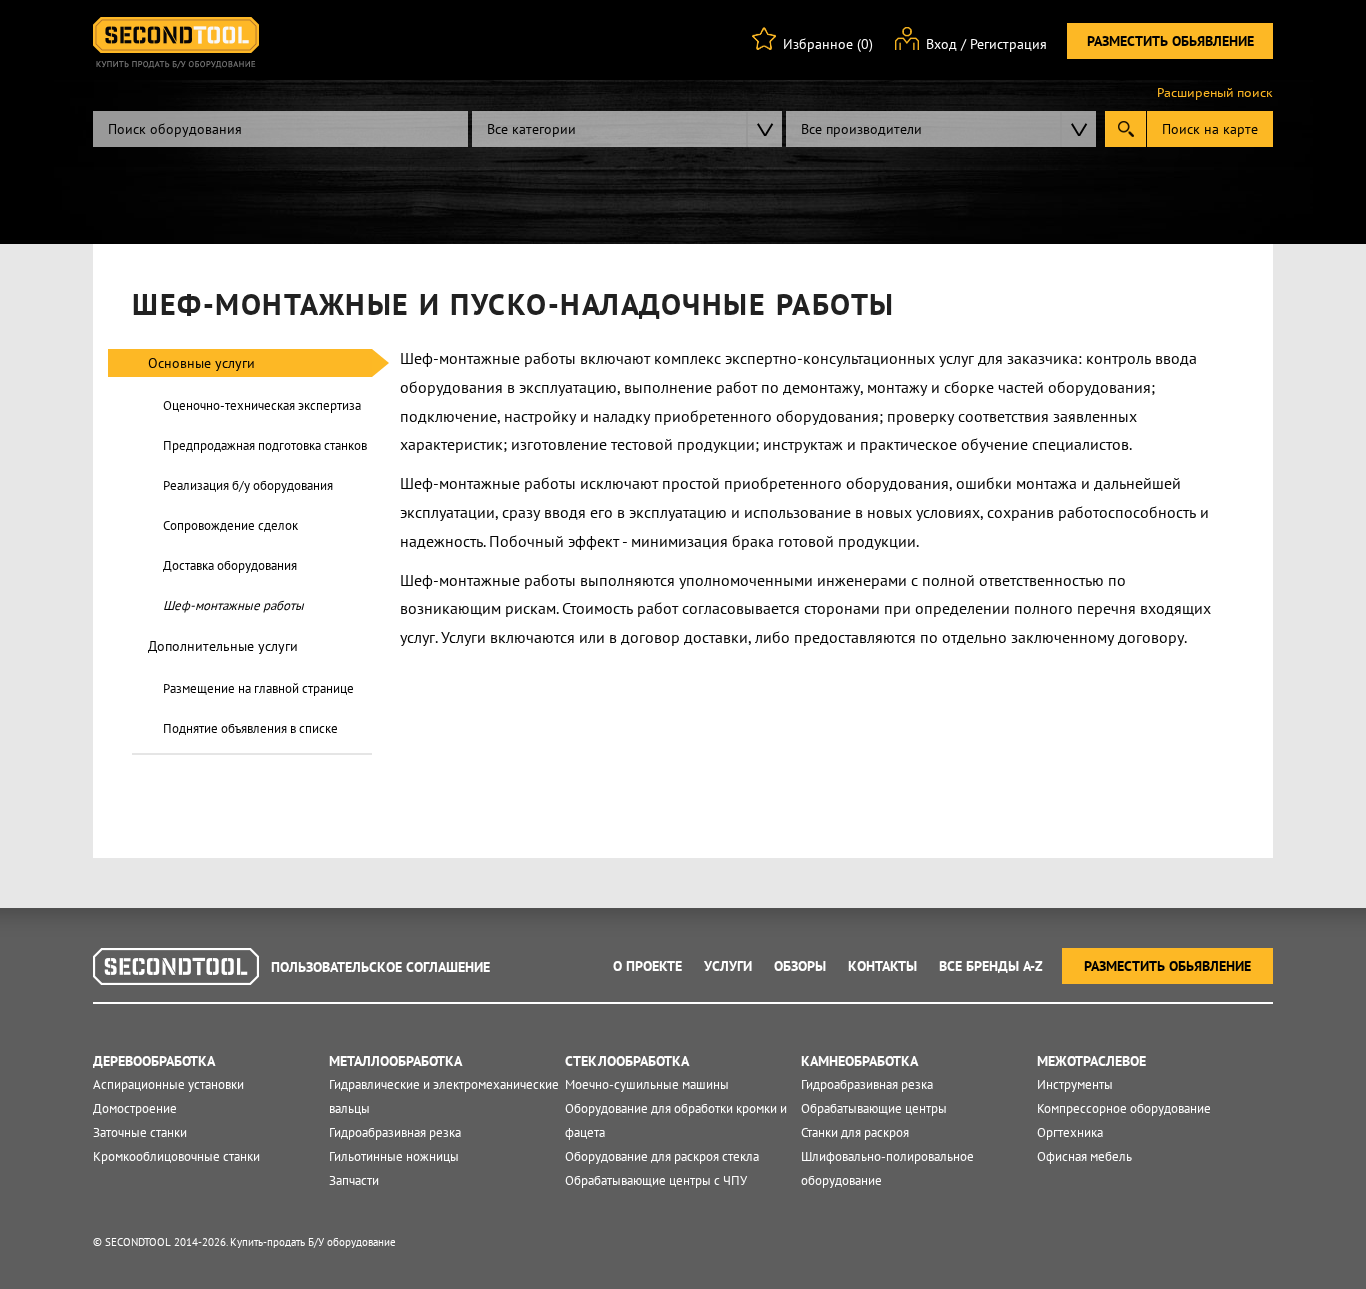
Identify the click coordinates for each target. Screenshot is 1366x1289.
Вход (941, 44)
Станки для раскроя (855, 1132)
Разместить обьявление (1170, 41)
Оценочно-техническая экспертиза (262, 405)
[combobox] (627, 129)
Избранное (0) (828, 44)
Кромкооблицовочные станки (176, 1156)
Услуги (728, 966)
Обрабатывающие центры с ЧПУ (656, 1180)
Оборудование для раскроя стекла (662, 1156)
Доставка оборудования (230, 565)
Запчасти (354, 1180)
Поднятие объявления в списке (250, 728)
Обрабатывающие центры (874, 1108)
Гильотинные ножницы (394, 1156)
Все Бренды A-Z (991, 966)
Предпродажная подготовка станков (265, 445)
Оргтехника (1070, 1132)
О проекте (647, 966)
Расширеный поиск (1215, 93)
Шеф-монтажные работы (233, 605)
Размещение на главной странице (258, 688)
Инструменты (1075, 1084)
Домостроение (135, 1108)
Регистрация (1008, 44)
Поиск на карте (1210, 129)
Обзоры (800, 966)
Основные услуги (201, 363)
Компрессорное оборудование (1124, 1108)
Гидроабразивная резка (395, 1132)
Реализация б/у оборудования (248, 485)
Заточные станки (140, 1132)
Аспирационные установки (168, 1084)
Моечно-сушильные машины (647, 1084)
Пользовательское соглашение (380, 967)
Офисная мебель (1084, 1156)
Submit (1125, 129)
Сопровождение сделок (230, 525)
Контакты (882, 966)
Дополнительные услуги (223, 646)
